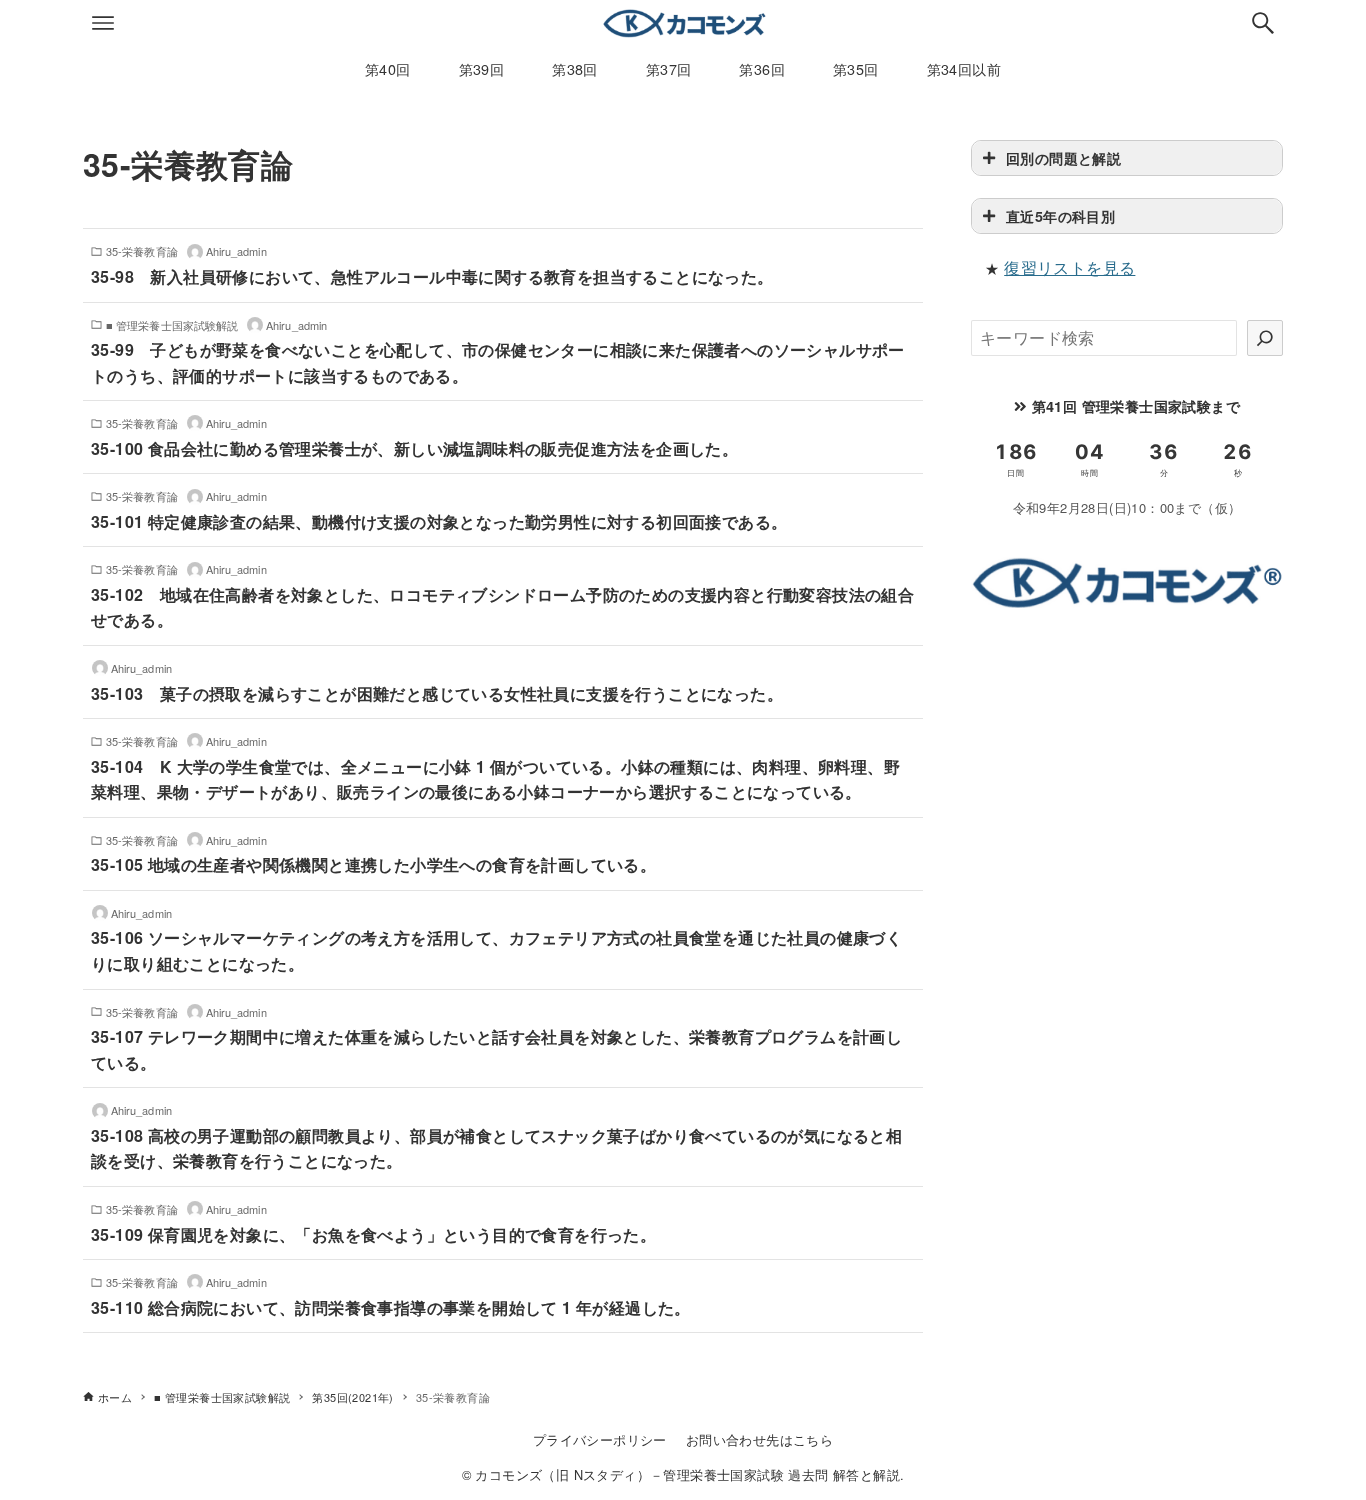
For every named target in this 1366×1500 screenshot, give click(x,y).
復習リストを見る (1069, 267)
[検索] (1265, 338)
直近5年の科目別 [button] (1060, 216)
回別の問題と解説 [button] (1063, 158)
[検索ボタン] (1263, 23)
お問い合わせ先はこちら (759, 1439)
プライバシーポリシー (600, 1439)
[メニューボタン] (103, 23)
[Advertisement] (1127, 773)
